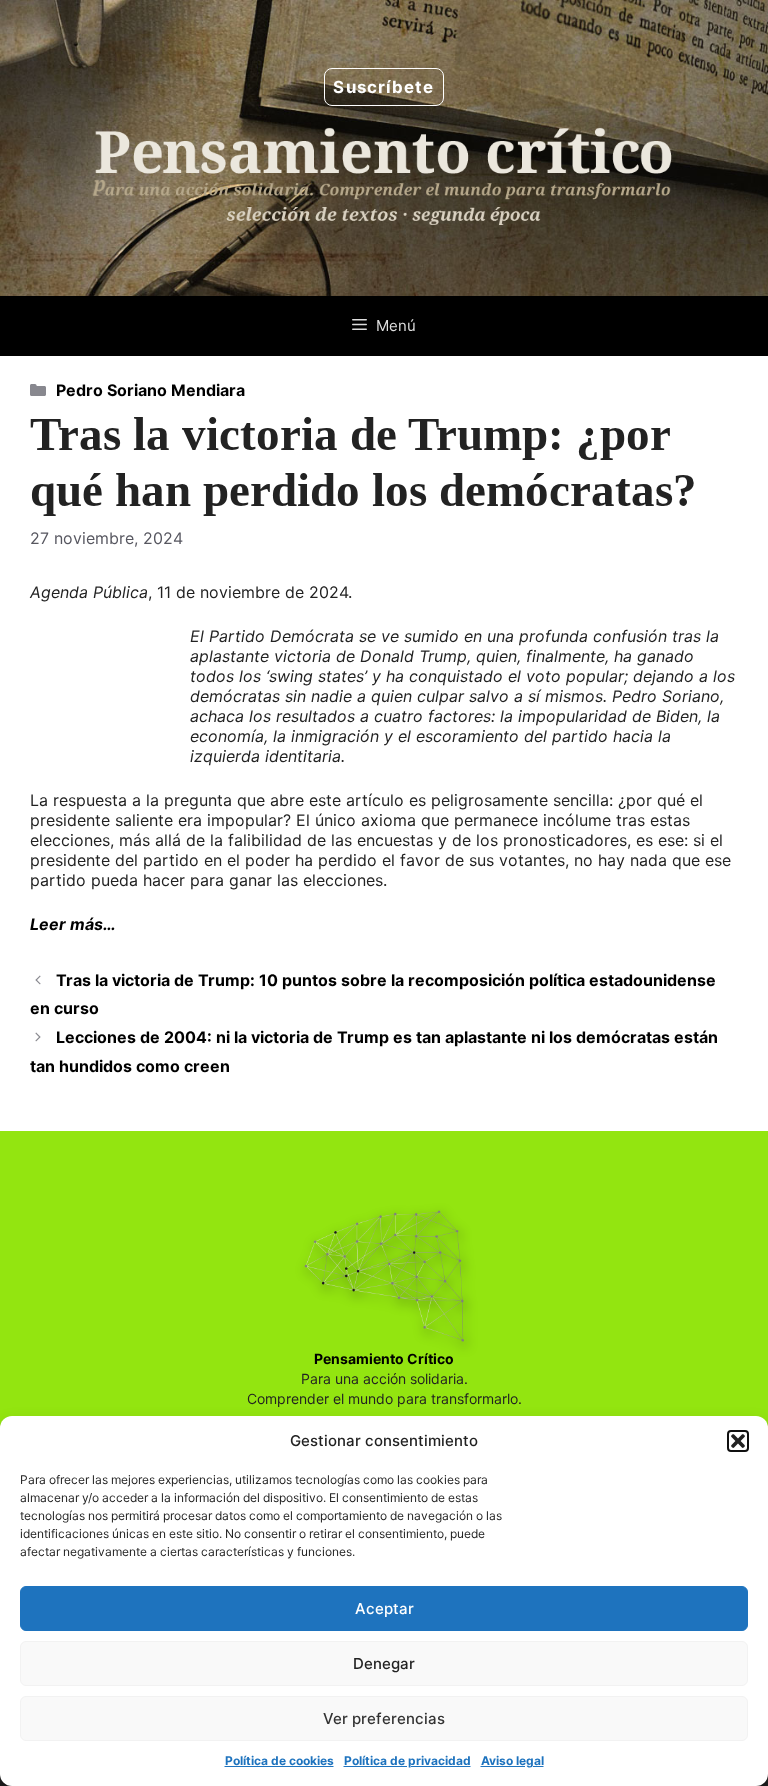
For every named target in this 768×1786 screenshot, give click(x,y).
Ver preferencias (384, 1718)
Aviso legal (512, 1760)
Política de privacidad (407, 1760)
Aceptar (384, 1608)
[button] (738, 1441)
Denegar (384, 1663)
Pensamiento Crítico (384, 1358)
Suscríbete (383, 87)
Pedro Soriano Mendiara (150, 390)
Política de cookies (279, 1760)
